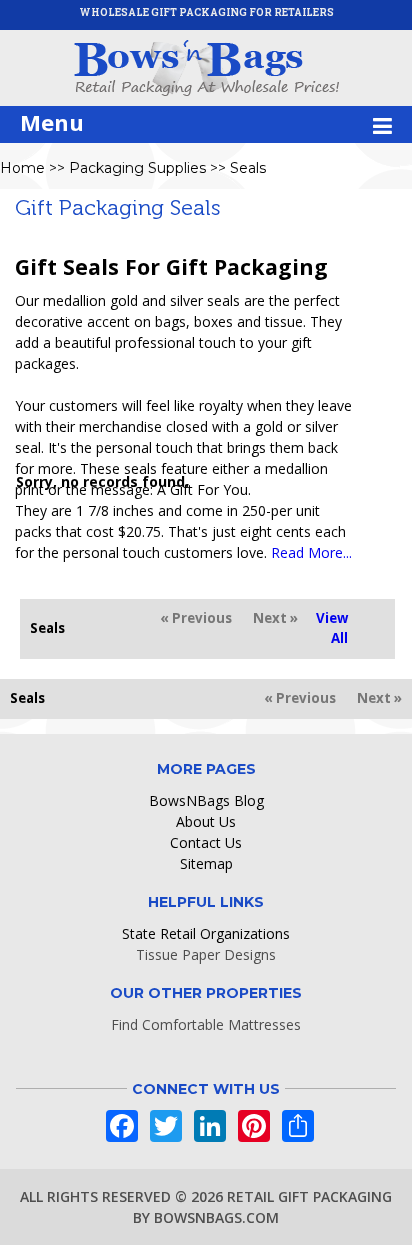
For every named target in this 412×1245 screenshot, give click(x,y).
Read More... (311, 552)
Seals (248, 168)
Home (22, 168)
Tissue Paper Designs (206, 954)
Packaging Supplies (137, 168)
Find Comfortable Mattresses (206, 1024)
